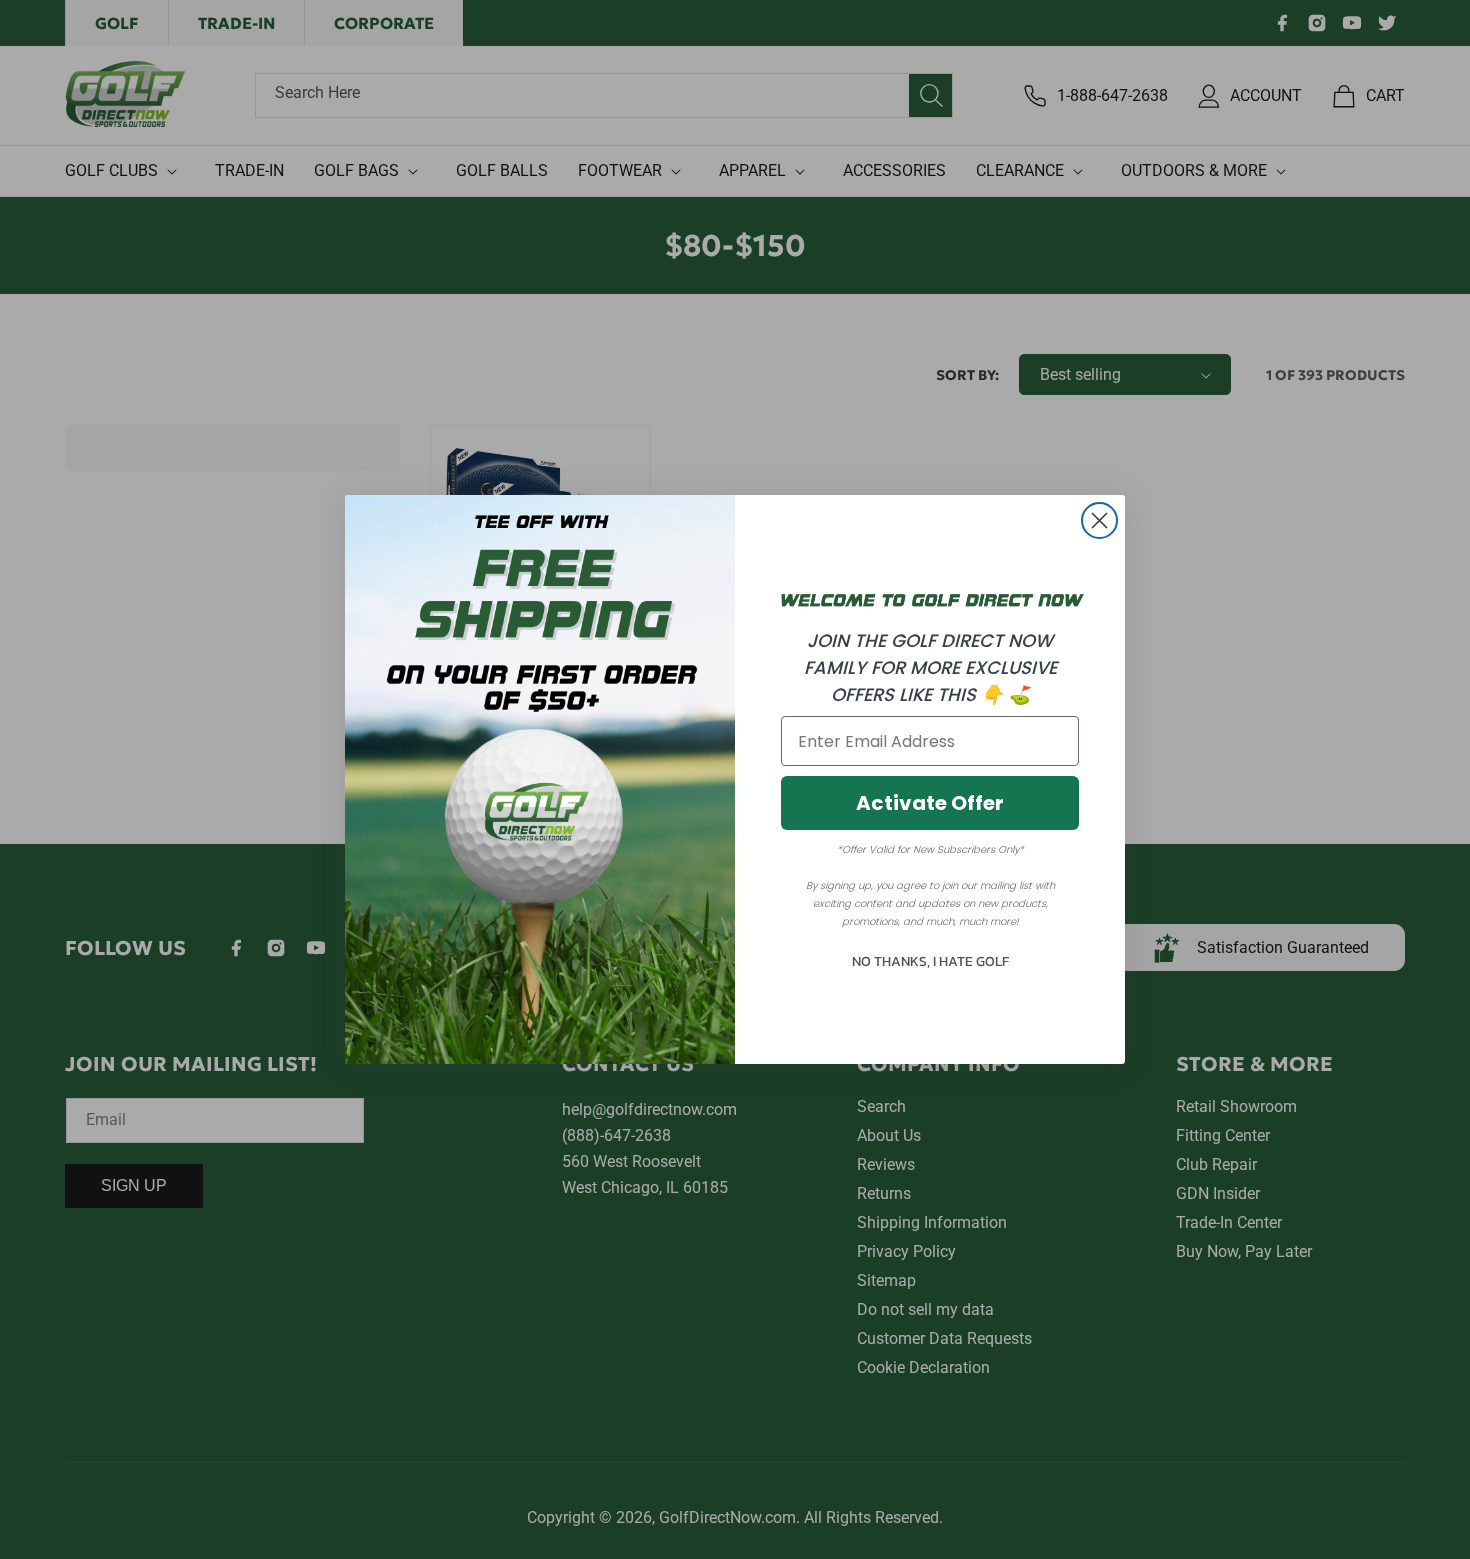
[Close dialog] (1099, 520)
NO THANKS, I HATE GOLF (930, 961)
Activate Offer (930, 803)
